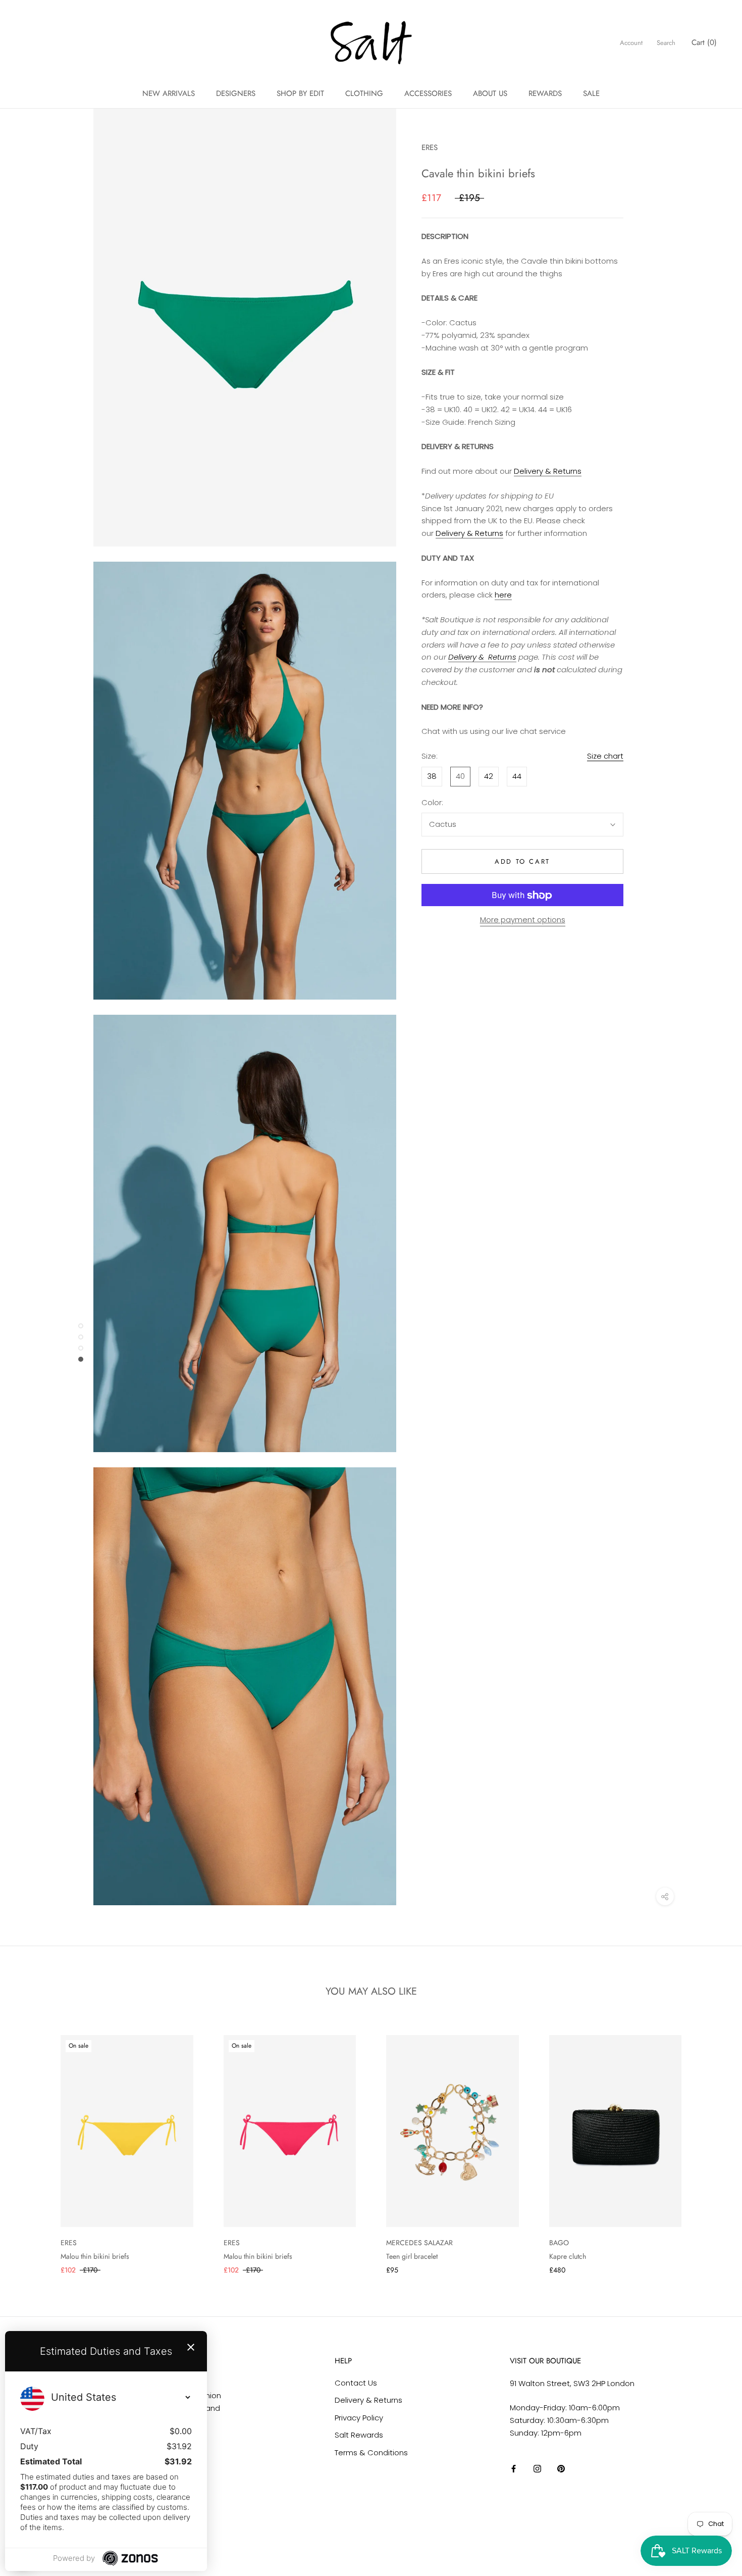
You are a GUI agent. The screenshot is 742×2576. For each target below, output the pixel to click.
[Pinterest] (561, 2468)
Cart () (704, 42)
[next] (710, 2144)
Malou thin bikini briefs (95, 2256)
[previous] (32, 2144)
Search (666, 43)
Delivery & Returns (548, 472)
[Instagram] (537, 2468)
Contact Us (356, 2383)
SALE (591, 93)
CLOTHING (364, 93)
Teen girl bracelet (412, 2256)
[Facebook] (514, 2468)
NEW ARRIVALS (169, 93)
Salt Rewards (359, 2435)
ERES (430, 147)
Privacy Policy (359, 2418)
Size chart (605, 756)
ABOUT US (490, 93)
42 (489, 776)
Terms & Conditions (371, 2453)
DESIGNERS (236, 93)
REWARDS (545, 93)
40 (460, 776)
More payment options (523, 920)
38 (432, 776)
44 (517, 776)
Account (631, 43)
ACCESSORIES (428, 93)
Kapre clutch (568, 2256)
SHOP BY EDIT (300, 93)
